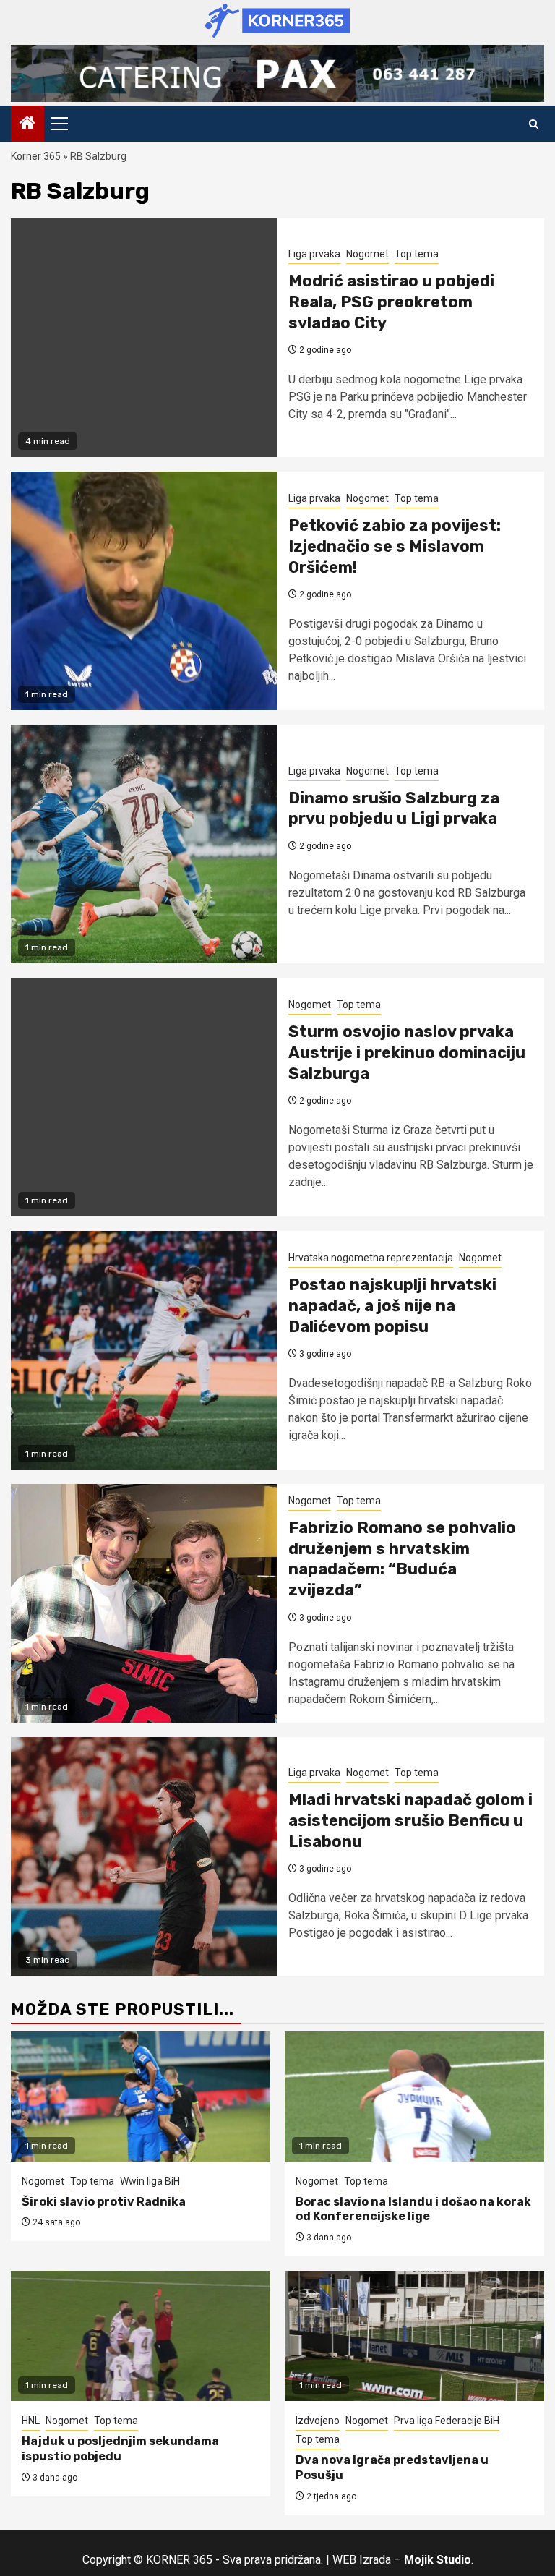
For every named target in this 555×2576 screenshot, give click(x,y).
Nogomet (367, 254)
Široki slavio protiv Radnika (104, 2202)
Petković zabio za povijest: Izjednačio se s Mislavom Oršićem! (395, 546)
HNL (31, 2421)
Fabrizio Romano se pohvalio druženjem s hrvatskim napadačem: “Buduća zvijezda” (402, 1559)
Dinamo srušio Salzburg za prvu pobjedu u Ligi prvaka (394, 809)
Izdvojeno (318, 2421)
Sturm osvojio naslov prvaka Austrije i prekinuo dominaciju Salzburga (407, 1052)
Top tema (417, 254)
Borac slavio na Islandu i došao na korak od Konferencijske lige (413, 2209)
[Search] (534, 124)
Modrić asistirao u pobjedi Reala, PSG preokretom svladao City (391, 302)
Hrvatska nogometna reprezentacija (371, 1258)
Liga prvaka (314, 254)
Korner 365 (36, 156)
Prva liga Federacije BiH (447, 2421)
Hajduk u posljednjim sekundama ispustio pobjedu (120, 2449)
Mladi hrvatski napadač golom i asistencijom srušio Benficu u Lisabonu (410, 1820)
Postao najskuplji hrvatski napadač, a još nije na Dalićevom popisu (392, 1305)
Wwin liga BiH (150, 2181)
